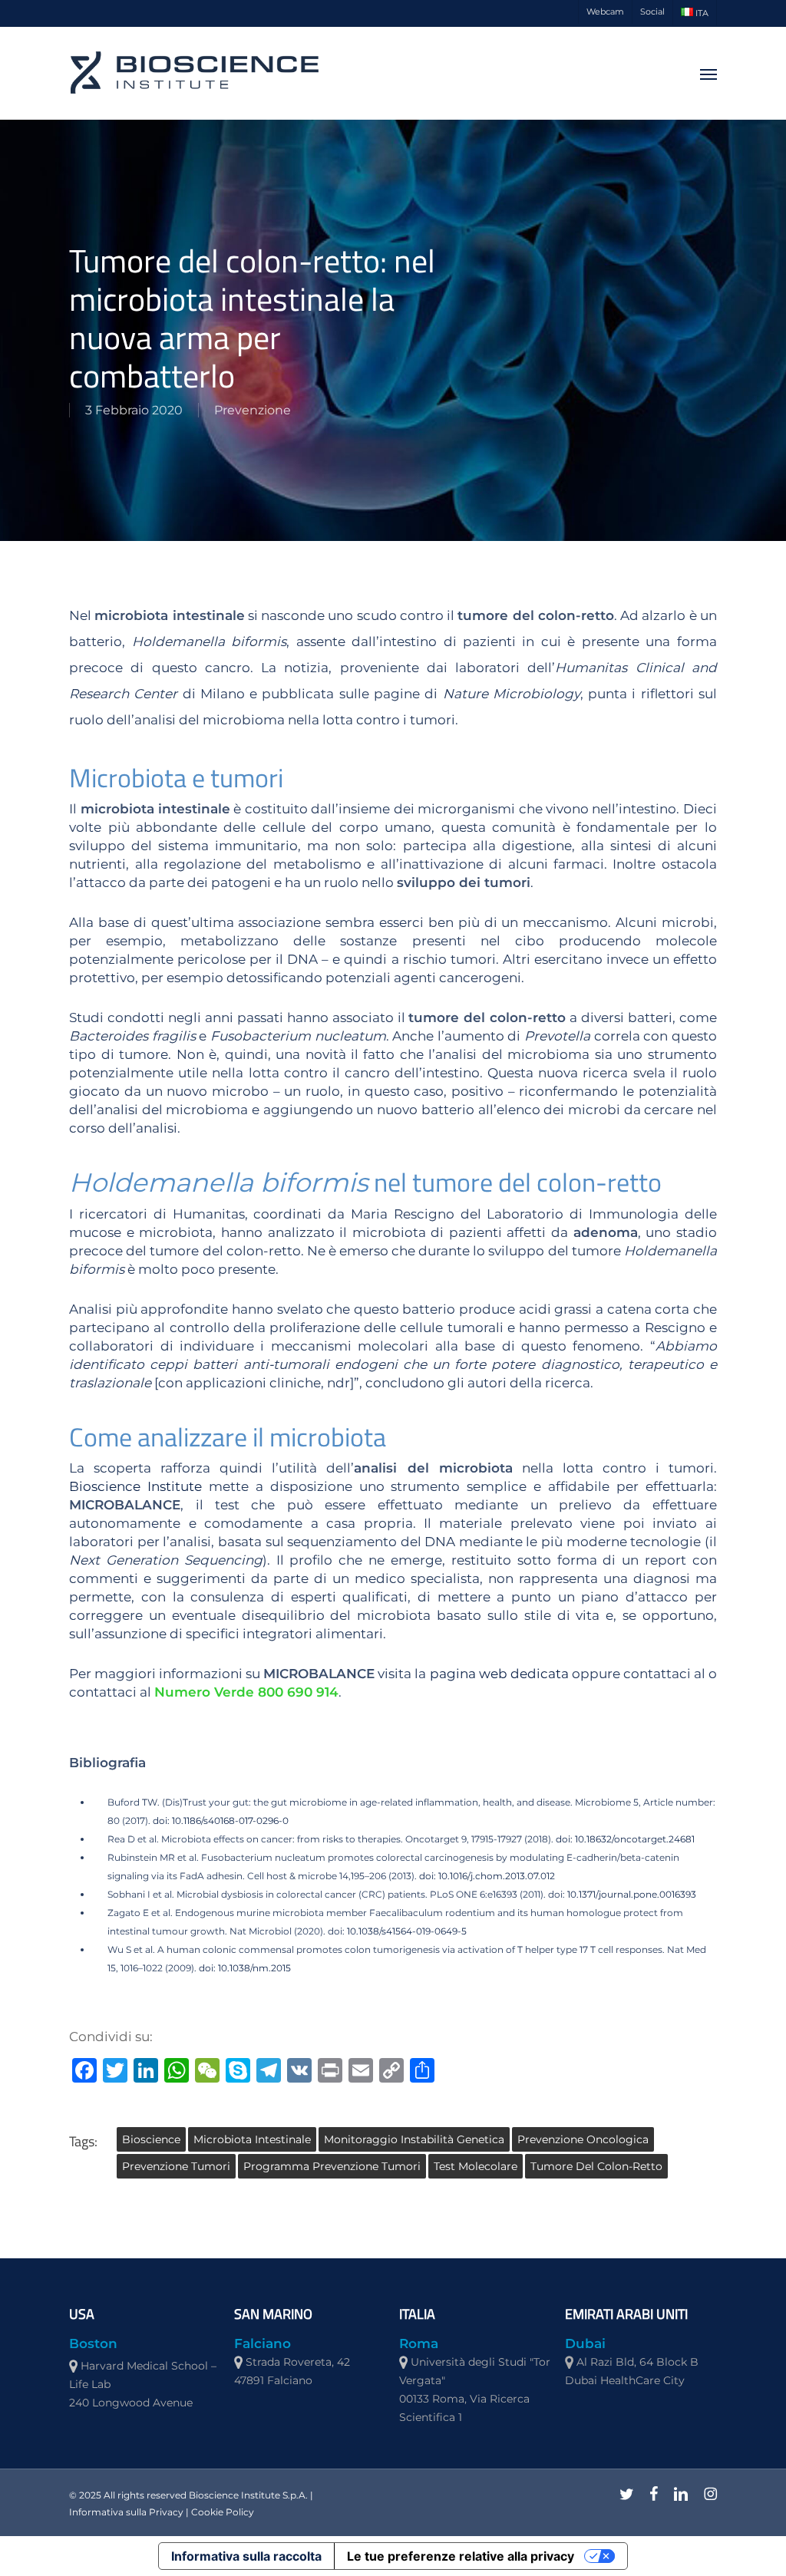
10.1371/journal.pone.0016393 (632, 1894)
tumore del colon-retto (596, 2166)
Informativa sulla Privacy (126, 2512)
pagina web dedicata (499, 1674)
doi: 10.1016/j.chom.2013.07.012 (486, 1876)
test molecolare (476, 2166)
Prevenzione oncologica (583, 2139)
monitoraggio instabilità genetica (414, 2139)
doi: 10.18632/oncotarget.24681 (624, 1839)
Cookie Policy (223, 2512)
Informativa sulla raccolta (246, 2556)
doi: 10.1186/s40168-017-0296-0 (221, 1821)
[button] (708, 74)
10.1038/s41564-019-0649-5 (407, 1931)
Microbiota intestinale (252, 2139)
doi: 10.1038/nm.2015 (245, 1968)
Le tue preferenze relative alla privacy (461, 2556)
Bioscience (151, 2139)
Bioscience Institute (135, 1486)
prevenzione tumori (176, 2166)
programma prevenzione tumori (332, 2166)
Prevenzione (253, 410)
